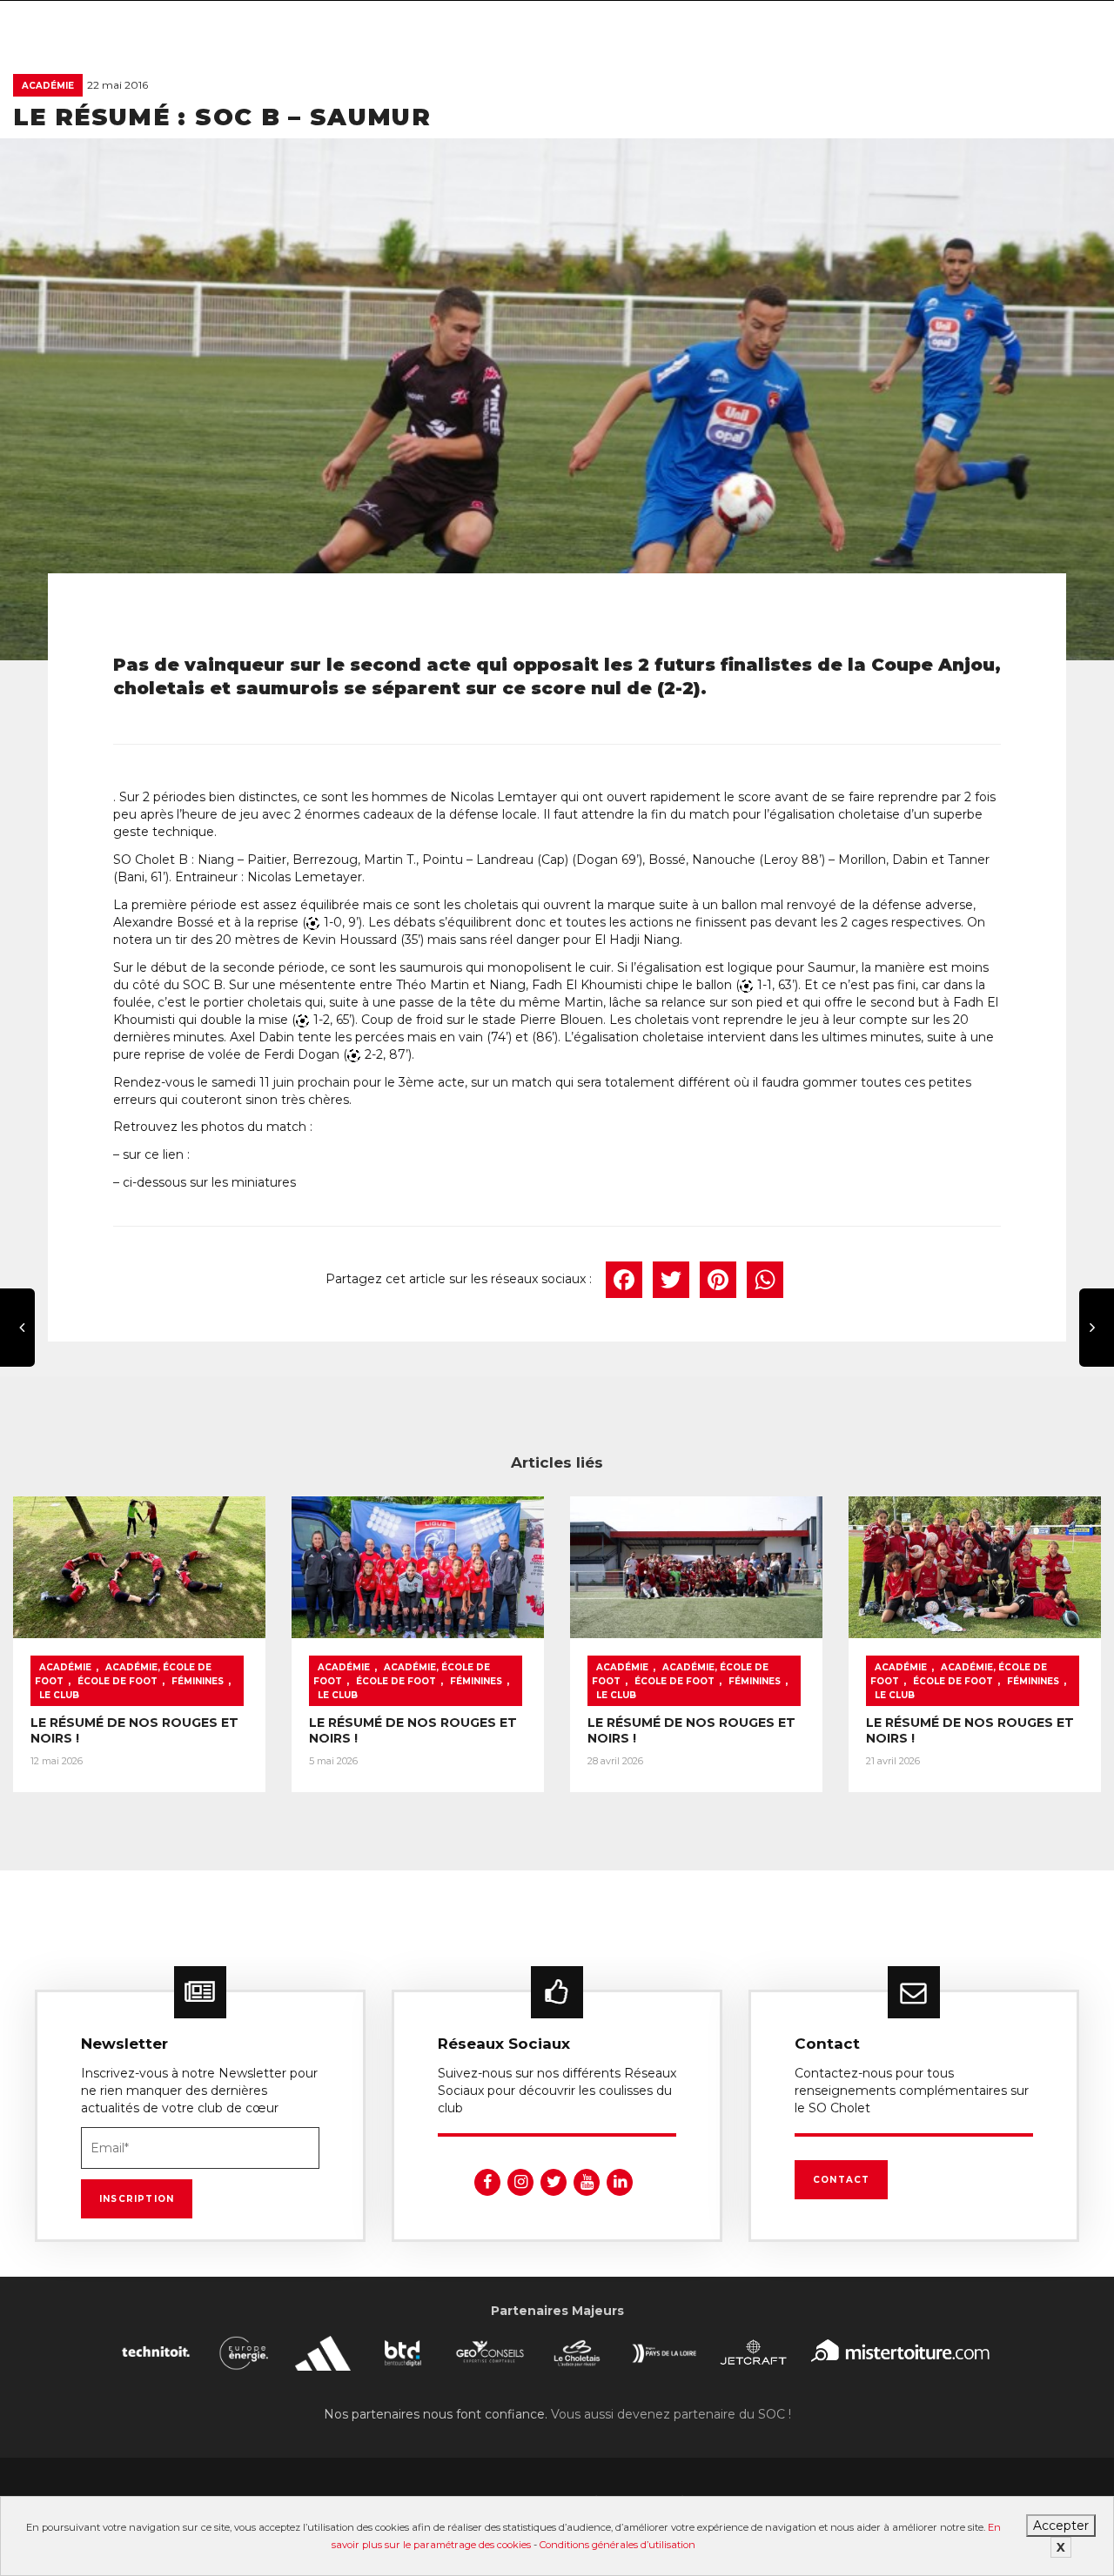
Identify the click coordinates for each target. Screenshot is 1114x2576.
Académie (48, 86)
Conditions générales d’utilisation (617, 2545)
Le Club (59, 1695)
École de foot (117, 1681)
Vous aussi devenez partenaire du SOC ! (671, 2414)
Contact (841, 2180)
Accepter (1061, 2526)
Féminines (198, 1681)
